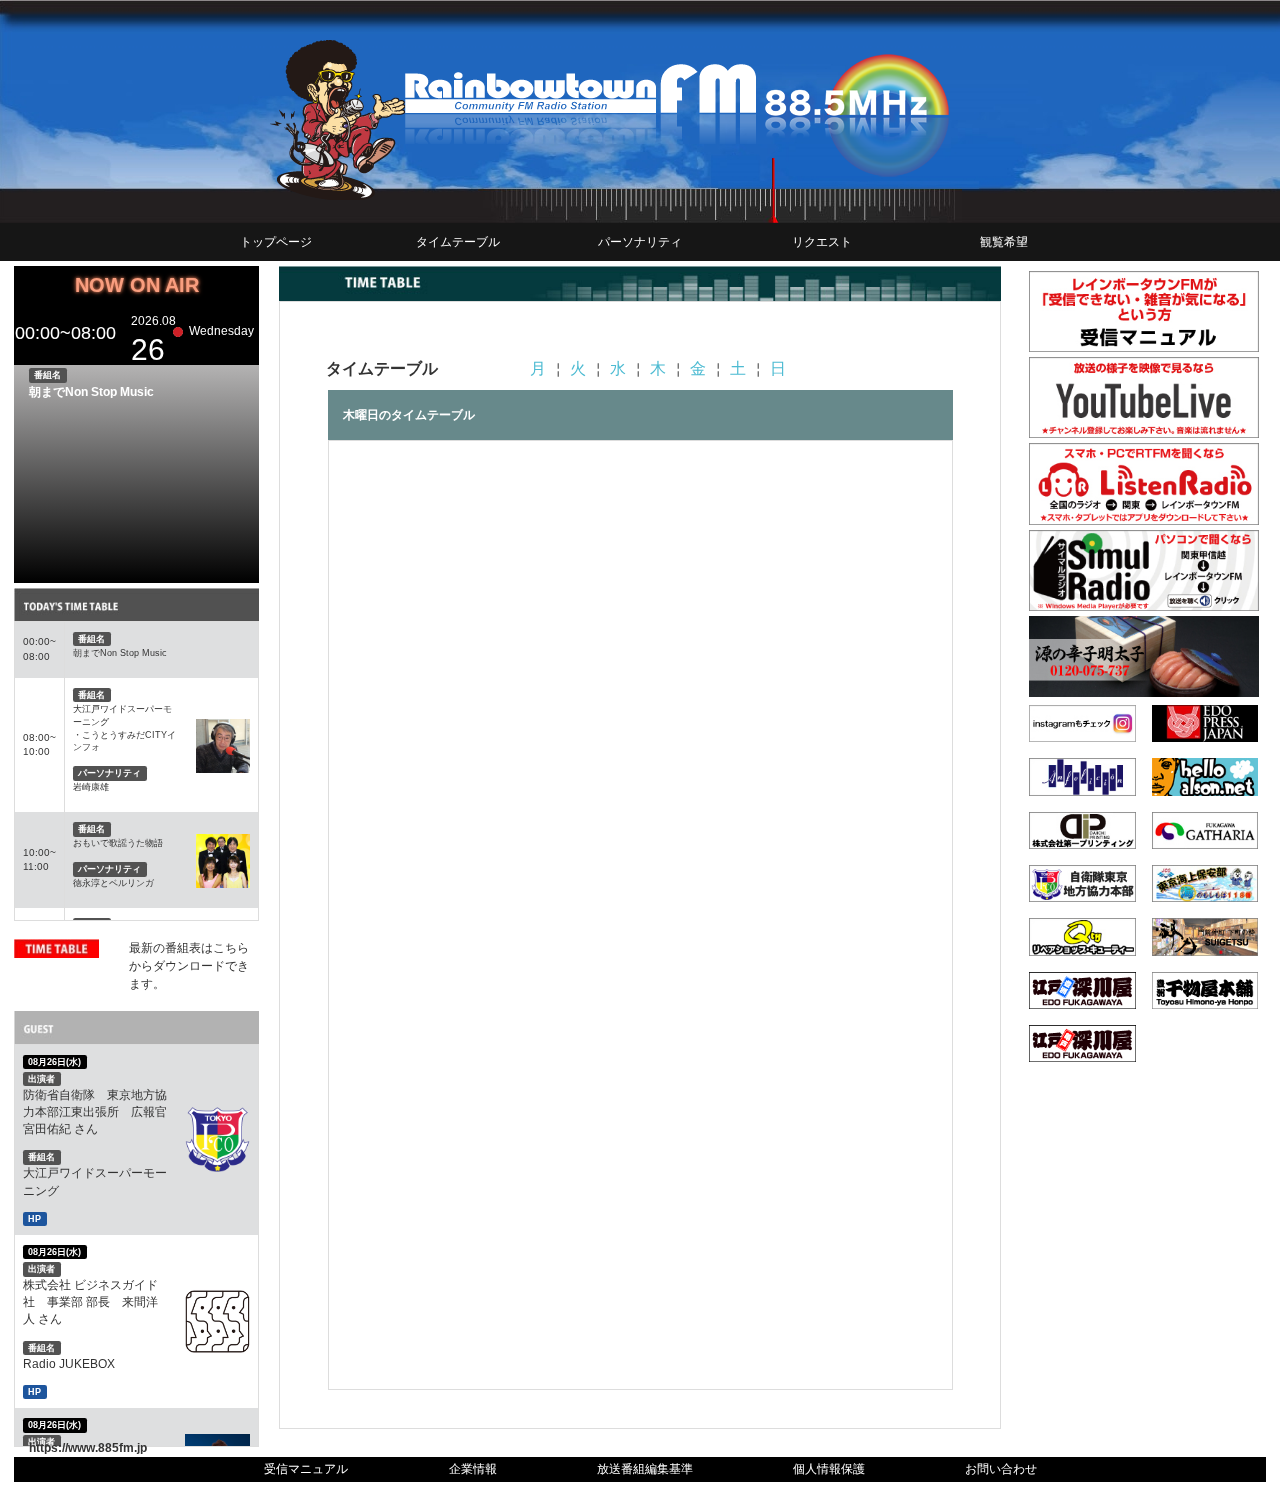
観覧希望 (1004, 242)
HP (34, 1219)
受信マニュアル (306, 1469)
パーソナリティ (640, 242)
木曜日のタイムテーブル (409, 415)
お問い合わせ (1001, 1469)
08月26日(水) (54, 1062)
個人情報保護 (829, 1469)
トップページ (276, 242)
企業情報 (473, 1469)
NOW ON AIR (137, 285)
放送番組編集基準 (645, 1469)
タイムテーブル (458, 242)
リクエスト (822, 242)
